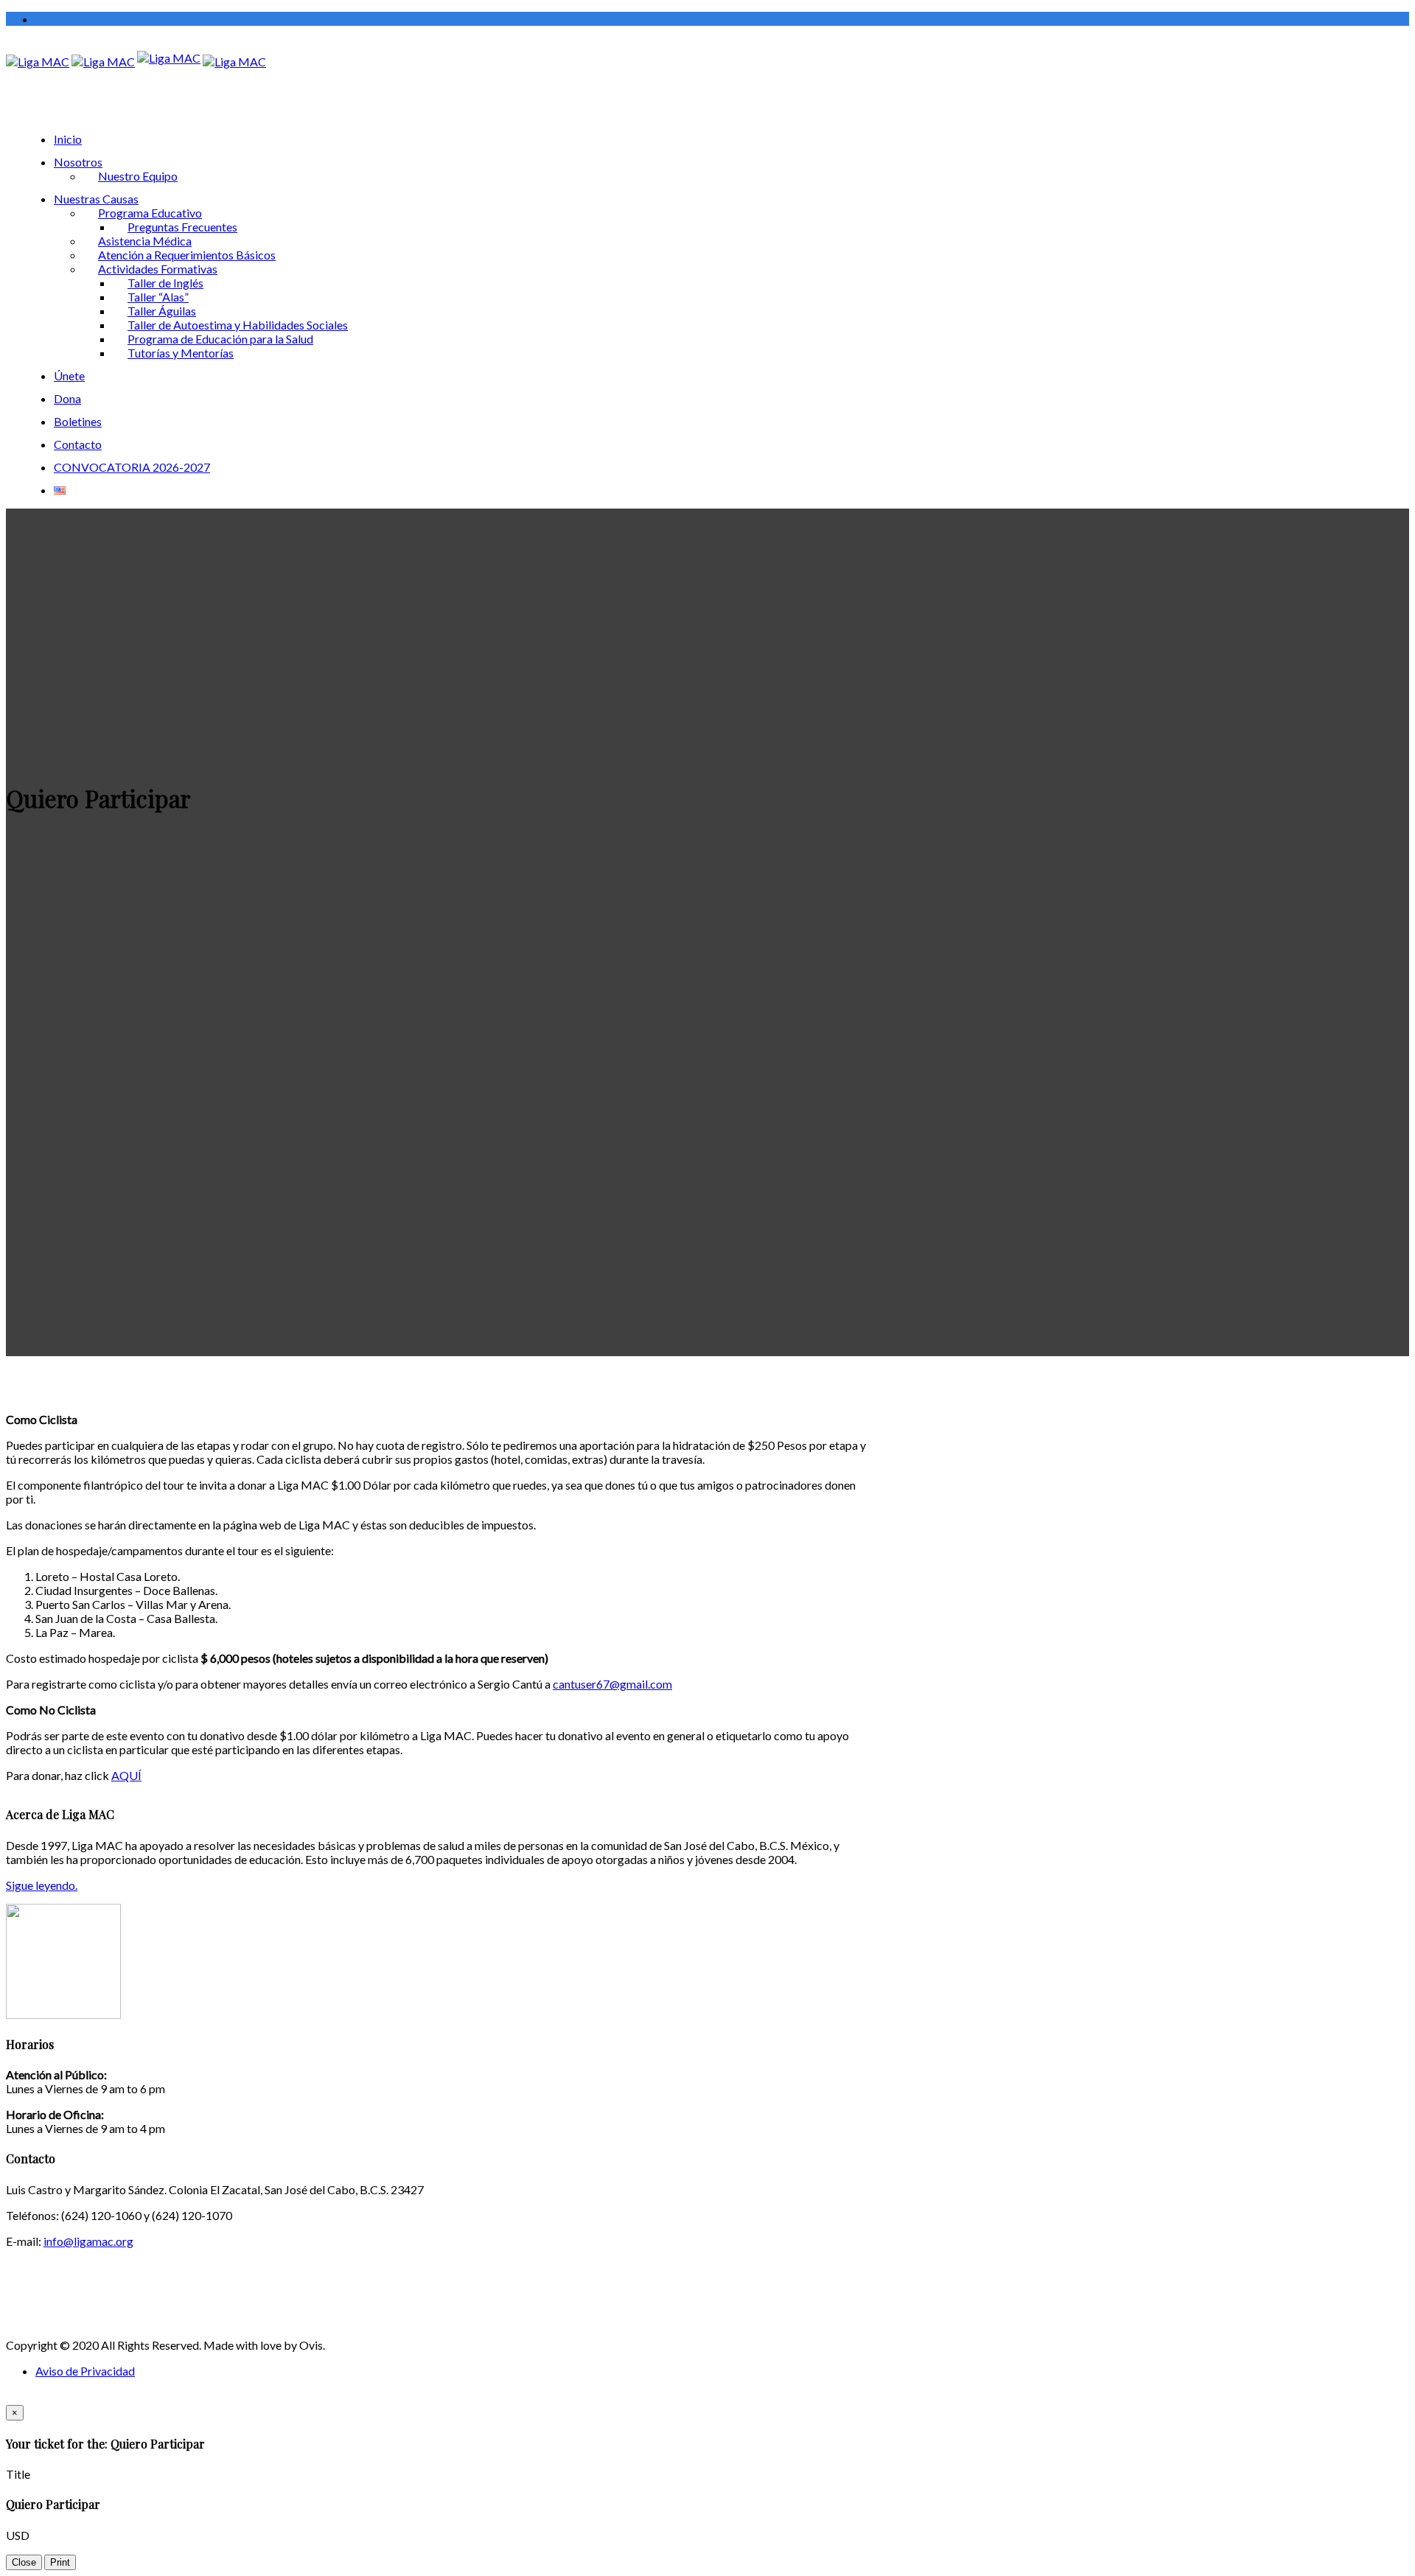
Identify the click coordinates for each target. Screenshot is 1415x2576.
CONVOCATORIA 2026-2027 (132, 467)
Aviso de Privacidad (85, 2371)
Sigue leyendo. (42, 1885)
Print (60, 2562)
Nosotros (78, 162)
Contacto (78, 444)
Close (24, 2562)
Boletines (78, 421)
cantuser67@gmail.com (612, 1684)
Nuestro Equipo (138, 176)
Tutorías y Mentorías (181, 353)
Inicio (68, 139)
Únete (69, 376)
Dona (67, 398)
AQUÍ (126, 1775)
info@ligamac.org (88, 2241)
